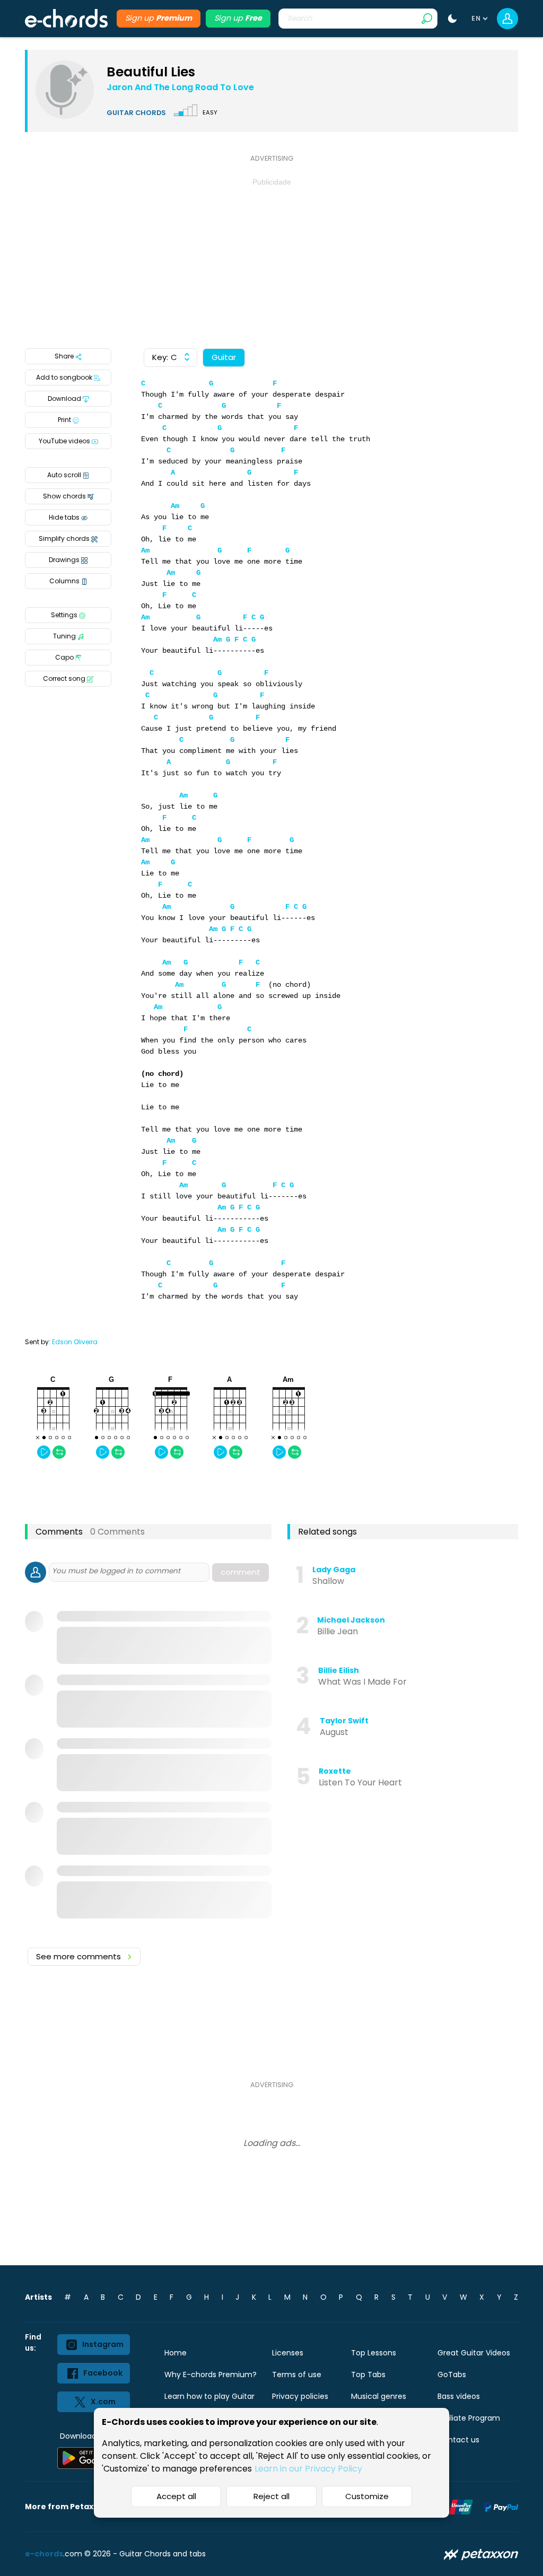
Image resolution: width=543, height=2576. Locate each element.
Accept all (176, 2496)
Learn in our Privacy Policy (308, 2469)
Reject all (271, 2496)
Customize (367, 2496)
